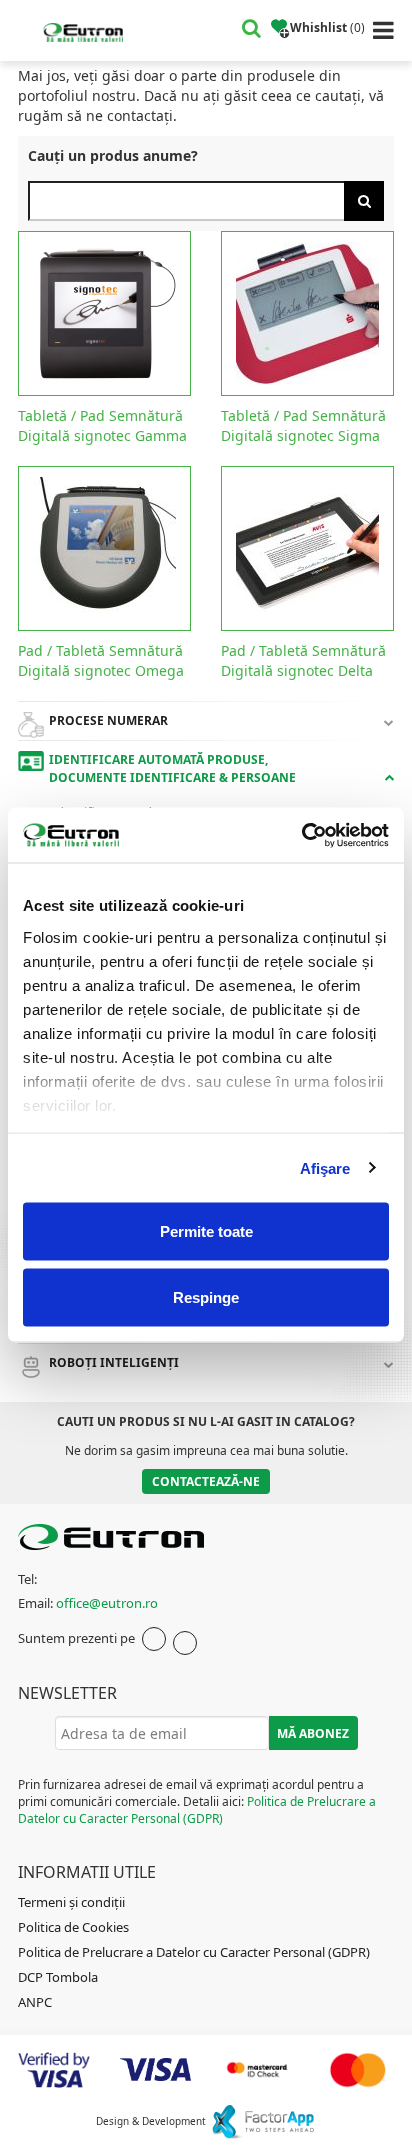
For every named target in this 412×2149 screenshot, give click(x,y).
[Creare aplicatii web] (262, 2121)
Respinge (206, 1296)
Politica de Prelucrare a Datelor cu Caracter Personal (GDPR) (197, 1810)
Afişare (325, 1167)
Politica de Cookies (73, 1927)
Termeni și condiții (71, 1902)
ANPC (35, 2002)
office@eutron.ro (107, 1603)
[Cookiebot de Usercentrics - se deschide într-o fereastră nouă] (301, 835)
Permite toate (206, 1231)
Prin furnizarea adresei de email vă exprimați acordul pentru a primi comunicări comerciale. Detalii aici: (197, 1801)
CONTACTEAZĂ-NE (206, 1481)
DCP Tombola (58, 1977)
